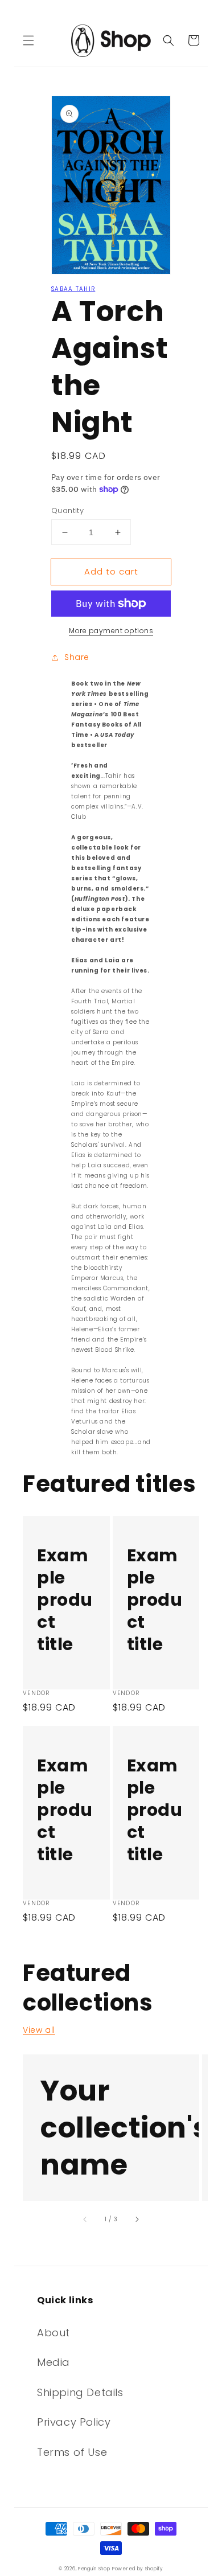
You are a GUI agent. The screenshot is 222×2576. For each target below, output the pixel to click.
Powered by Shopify (138, 2569)
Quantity (67, 510)
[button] (28, 40)
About (54, 2333)
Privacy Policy (74, 2422)
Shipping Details (80, 2392)
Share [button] (77, 657)
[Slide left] (85, 2219)
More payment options (111, 631)
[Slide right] (137, 2219)
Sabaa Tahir (73, 289)
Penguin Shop (94, 2569)
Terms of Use (72, 2452)
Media (54, 2362)
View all (39, 2030)
